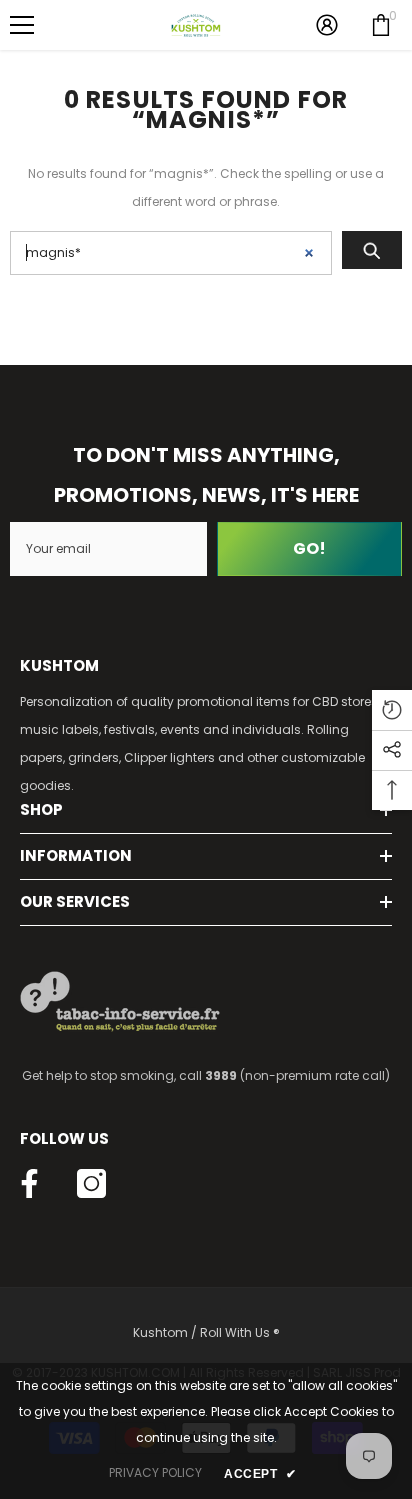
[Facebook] (29, 1183)
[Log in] (327, 25)
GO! (309, 548)
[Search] (372, 250)
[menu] (22, 25)
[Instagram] (91, 1183)
